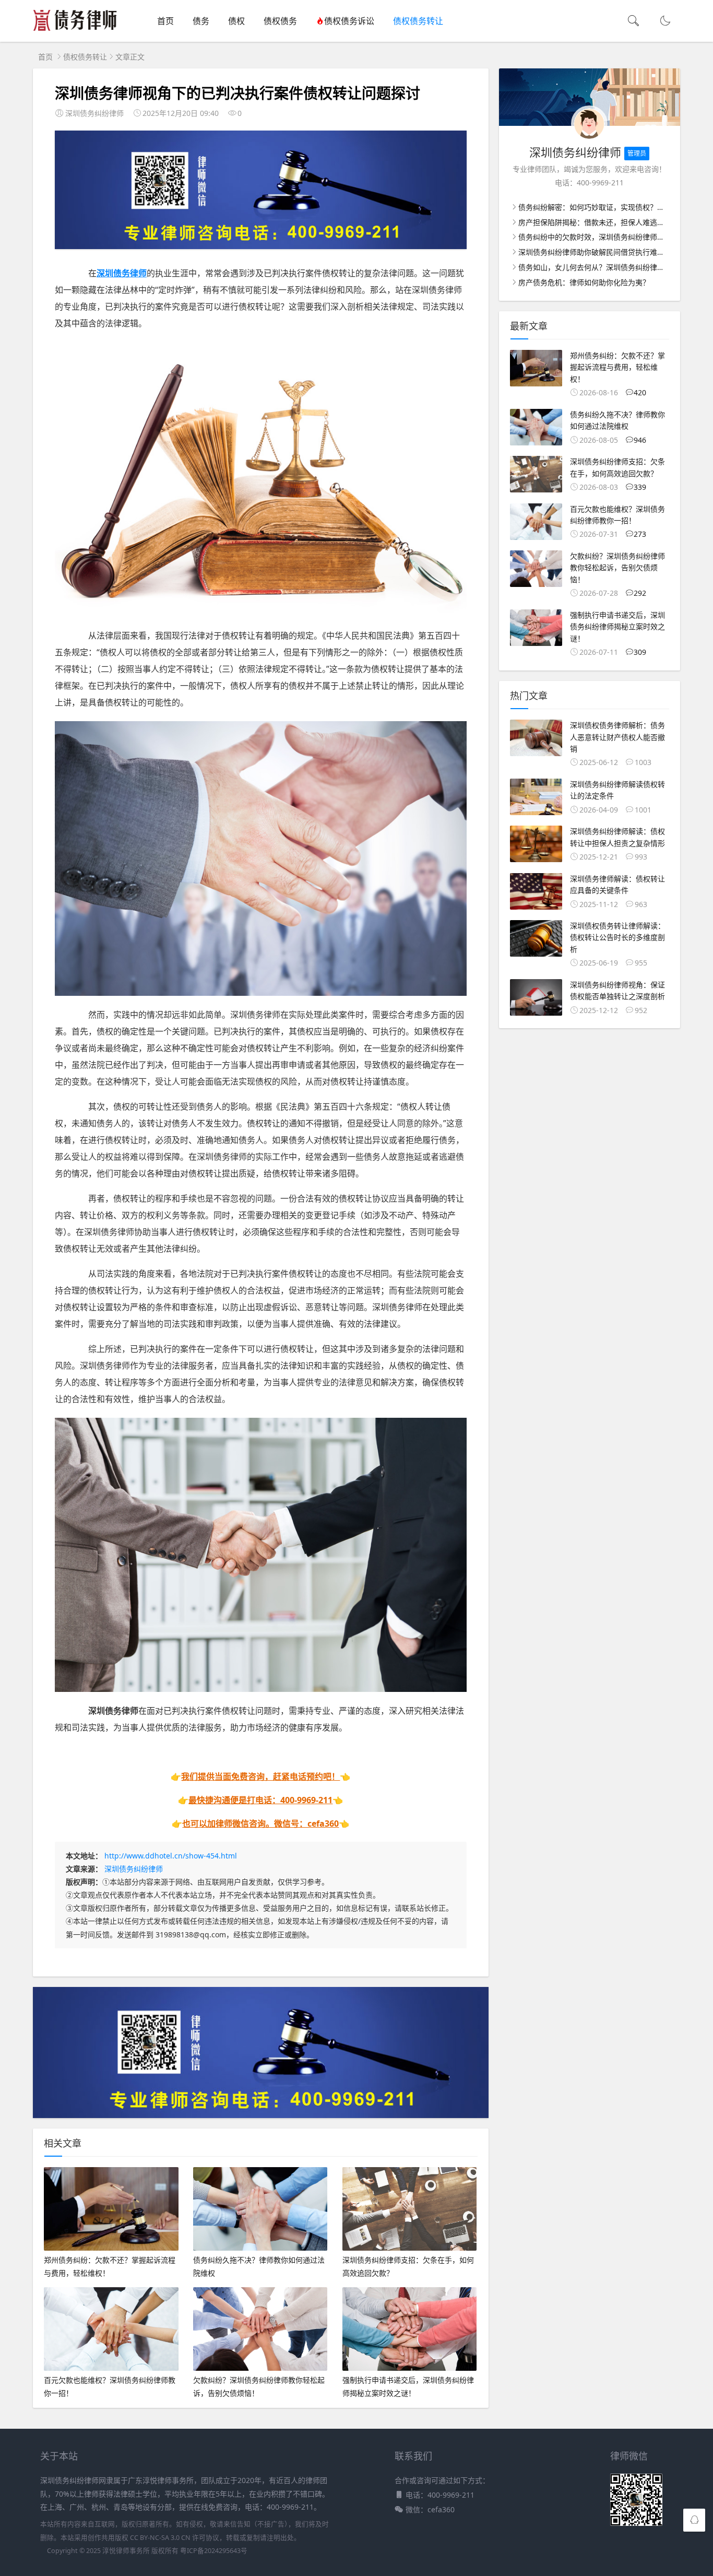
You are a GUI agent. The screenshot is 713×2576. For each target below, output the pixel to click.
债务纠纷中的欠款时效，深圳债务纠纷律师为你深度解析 (610, 237)
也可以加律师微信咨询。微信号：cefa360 (260, 1824)
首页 (165, 21)
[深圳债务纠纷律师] (75, 32)
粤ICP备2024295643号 (214, 2551)
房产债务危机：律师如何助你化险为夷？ (584, 282)
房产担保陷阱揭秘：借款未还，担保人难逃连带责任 (602, 222)
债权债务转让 (418, 21)
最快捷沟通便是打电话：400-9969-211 (260, 1800)
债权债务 (280, 21)
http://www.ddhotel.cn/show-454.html (171, 1856)
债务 (201, 21)
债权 (236, 21)
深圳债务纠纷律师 (134, 1869)
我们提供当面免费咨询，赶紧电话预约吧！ (260, 1777)
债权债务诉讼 (349, 21)
